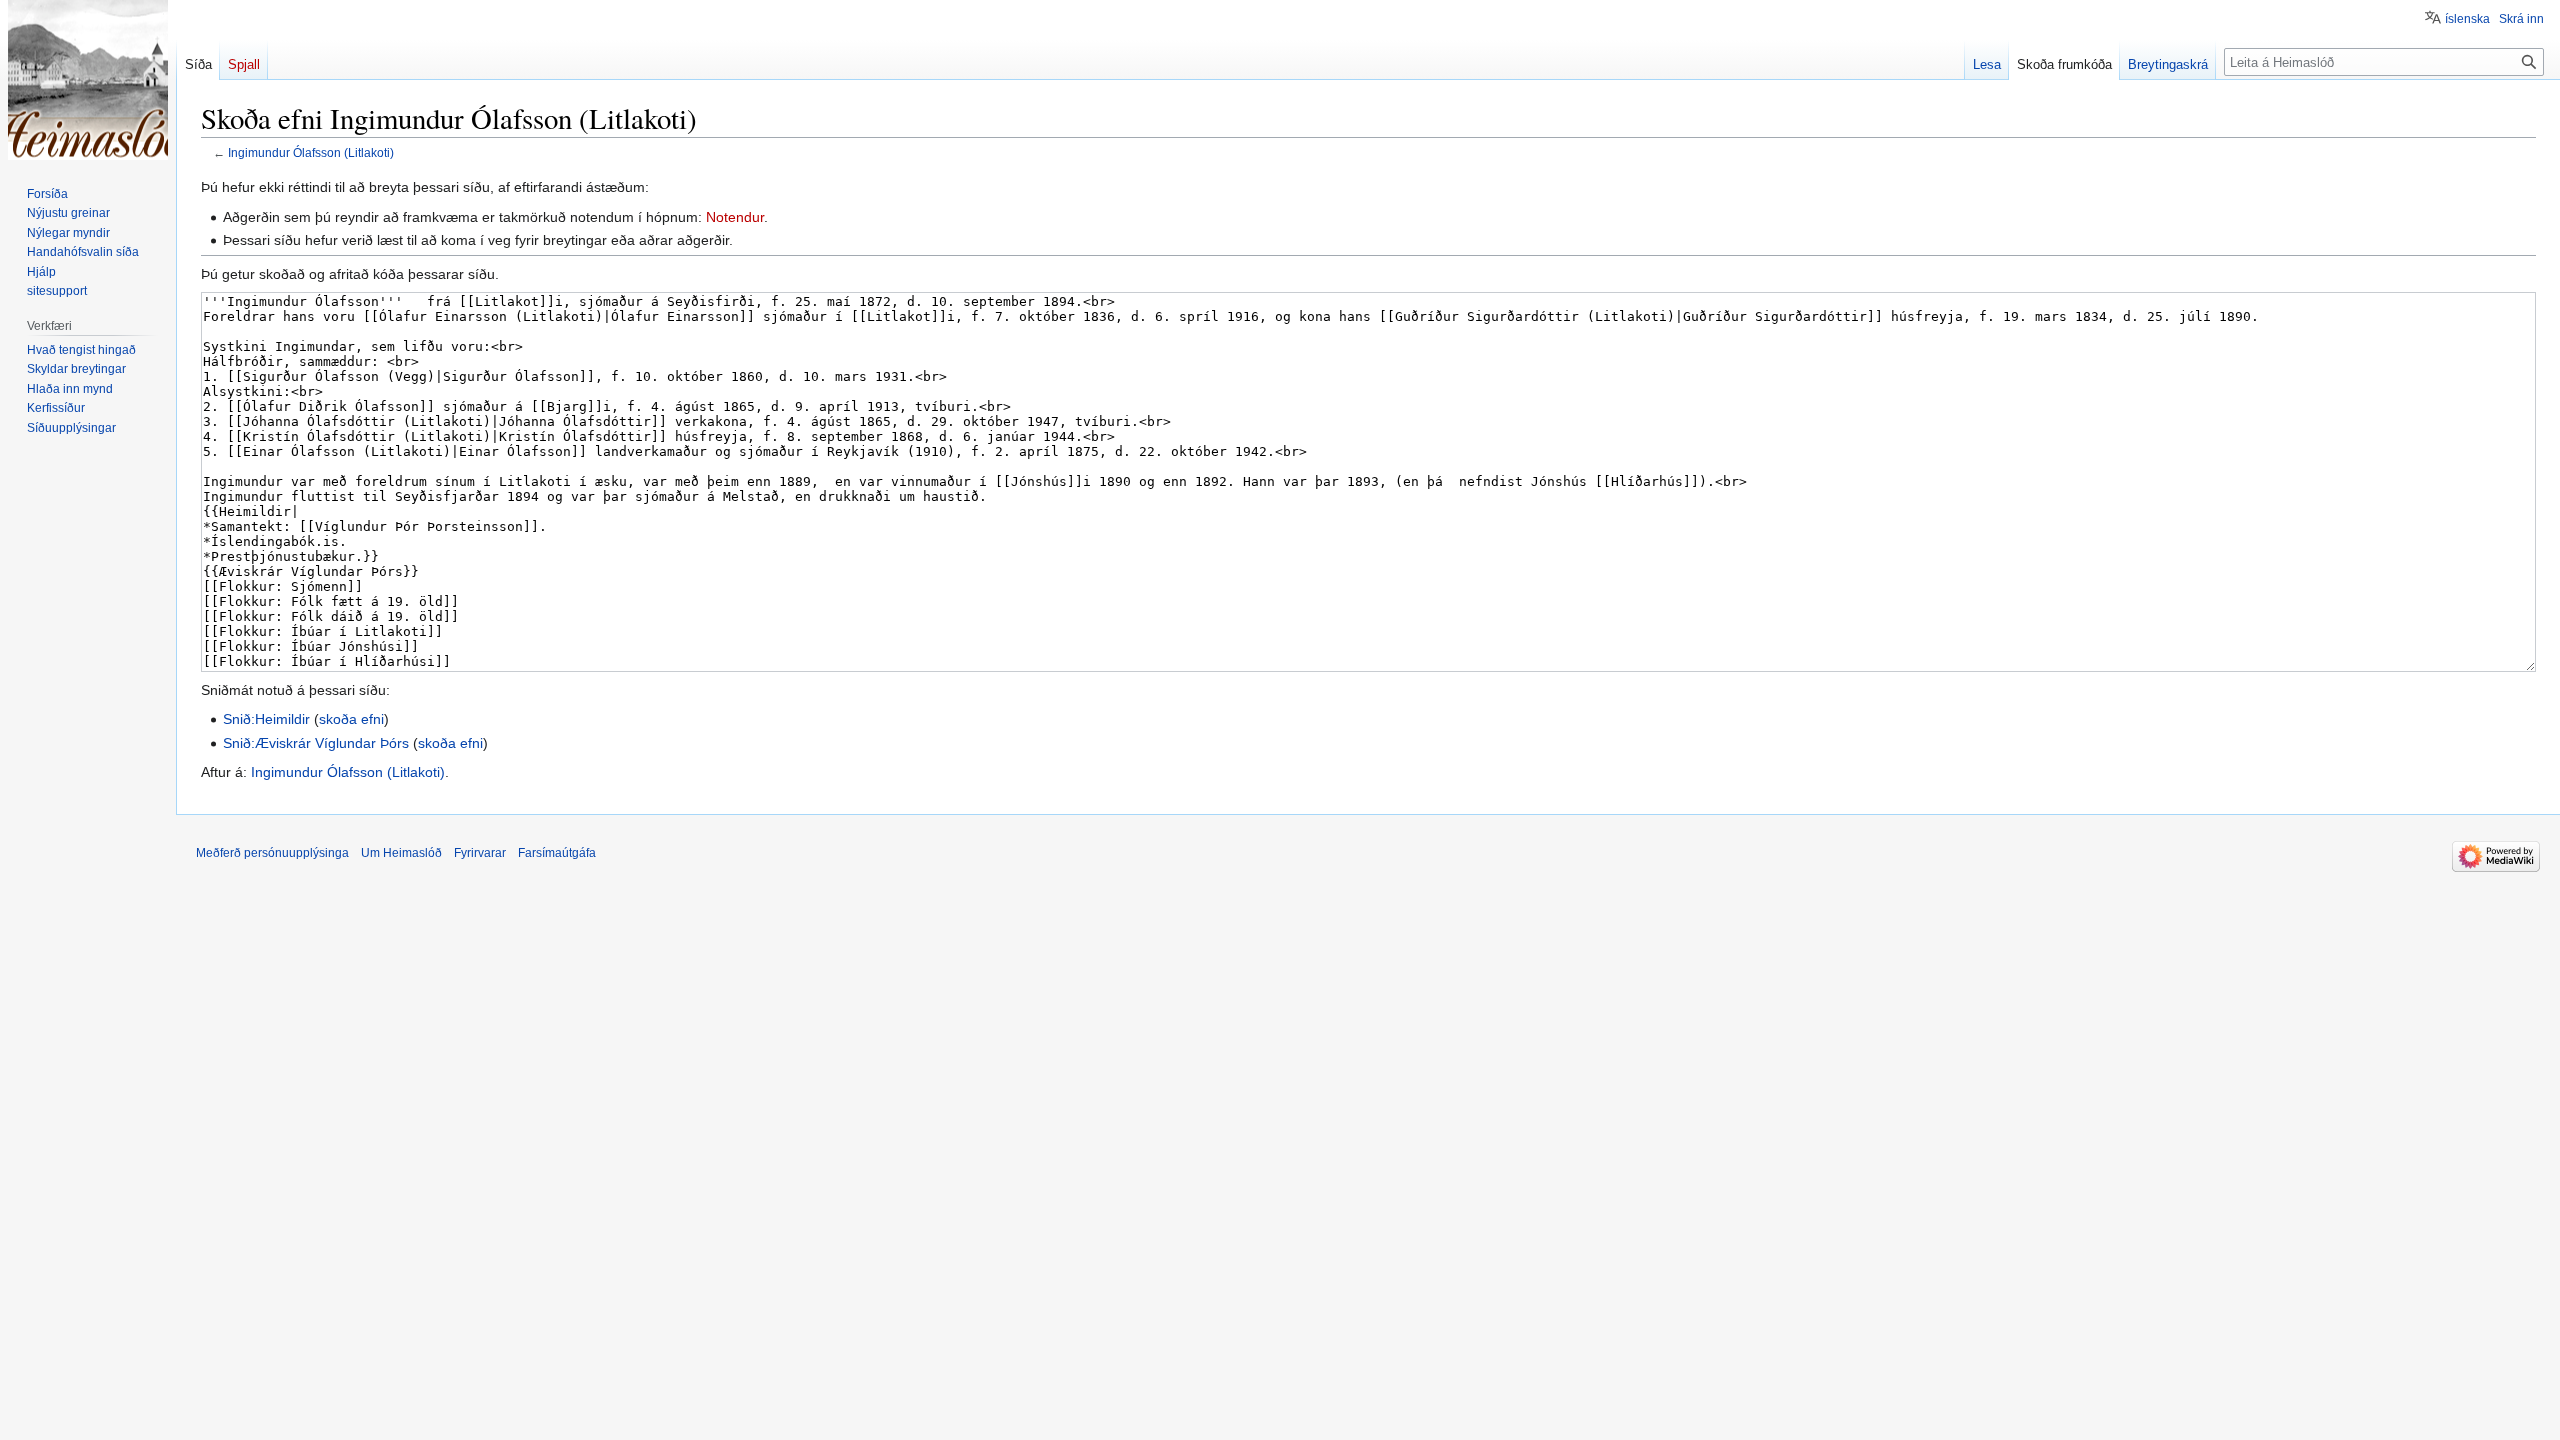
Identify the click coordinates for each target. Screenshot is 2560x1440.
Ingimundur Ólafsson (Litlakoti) (311, 152)
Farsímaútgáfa (557, 853)
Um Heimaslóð (401, 853)
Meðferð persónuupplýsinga (272, 853)
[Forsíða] (88, 80)
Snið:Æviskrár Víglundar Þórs (316, 743)
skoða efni (351, 719)
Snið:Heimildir (266, 719)
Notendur (735, 217)
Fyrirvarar (480, 853)
